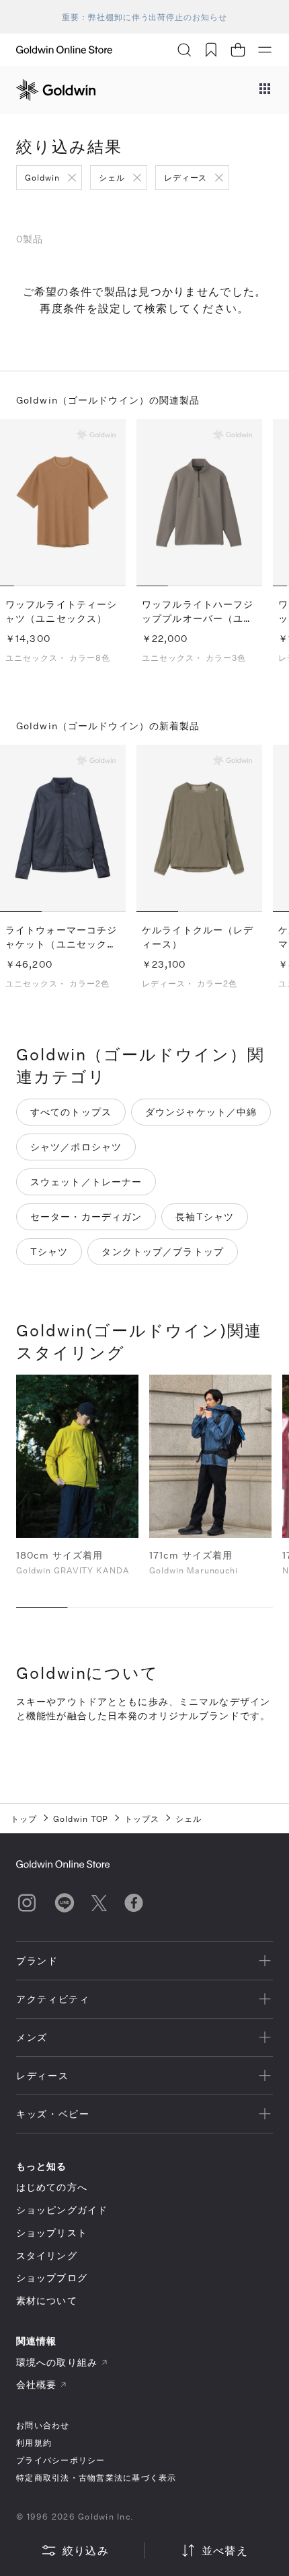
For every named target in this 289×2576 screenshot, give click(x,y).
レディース (186, 177)
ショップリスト (52, 2233)
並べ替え (225, 2550)
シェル (112, 177)
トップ (24, 1819)
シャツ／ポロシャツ (76, 1147)
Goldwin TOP (81, 1819)
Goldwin (42, 177)
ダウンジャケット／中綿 (201, 1112)
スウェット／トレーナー (86, 1182)
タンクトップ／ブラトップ (162, 1251)
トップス (142, 1819)
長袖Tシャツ (205, 1216)
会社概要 (36, 2384)
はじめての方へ (52, 2187)
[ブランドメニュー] (265, 90)
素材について (47, 2300)
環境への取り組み (57, 2362)
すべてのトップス (71, 1112)
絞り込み (86, 2550)
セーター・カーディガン (86, 1216)
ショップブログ (52, 2278)
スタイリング (47, 2255)
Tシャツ (49, 1251)
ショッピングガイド (62, 2210)
